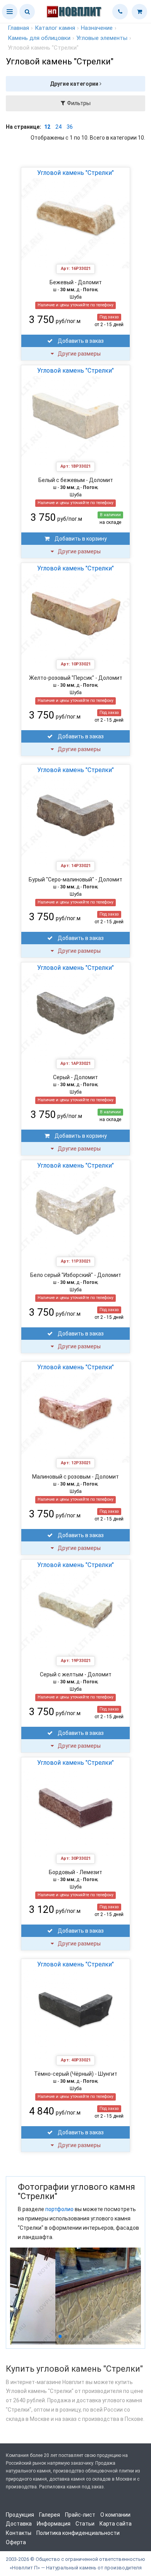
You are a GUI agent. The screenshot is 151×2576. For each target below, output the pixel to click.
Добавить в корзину (80, 539)
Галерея (50, 2515)
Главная (18, 28)
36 (70, 127)
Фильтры (78, 103)
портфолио (59, 2209)
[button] (10, 12)
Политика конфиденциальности (78, 2533)
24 (58, 127)
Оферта (16, 2542)
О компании (115, 2515)
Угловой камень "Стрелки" (75, 173)
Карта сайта (116, 2524)
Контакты (19, 2533)
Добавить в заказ (80, 341)
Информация (54, 2524)
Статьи (85, 2524)
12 (47, 127)
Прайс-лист (80, 2515)
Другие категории (75, 84)
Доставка (19, 2524)
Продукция (20, 2515)
